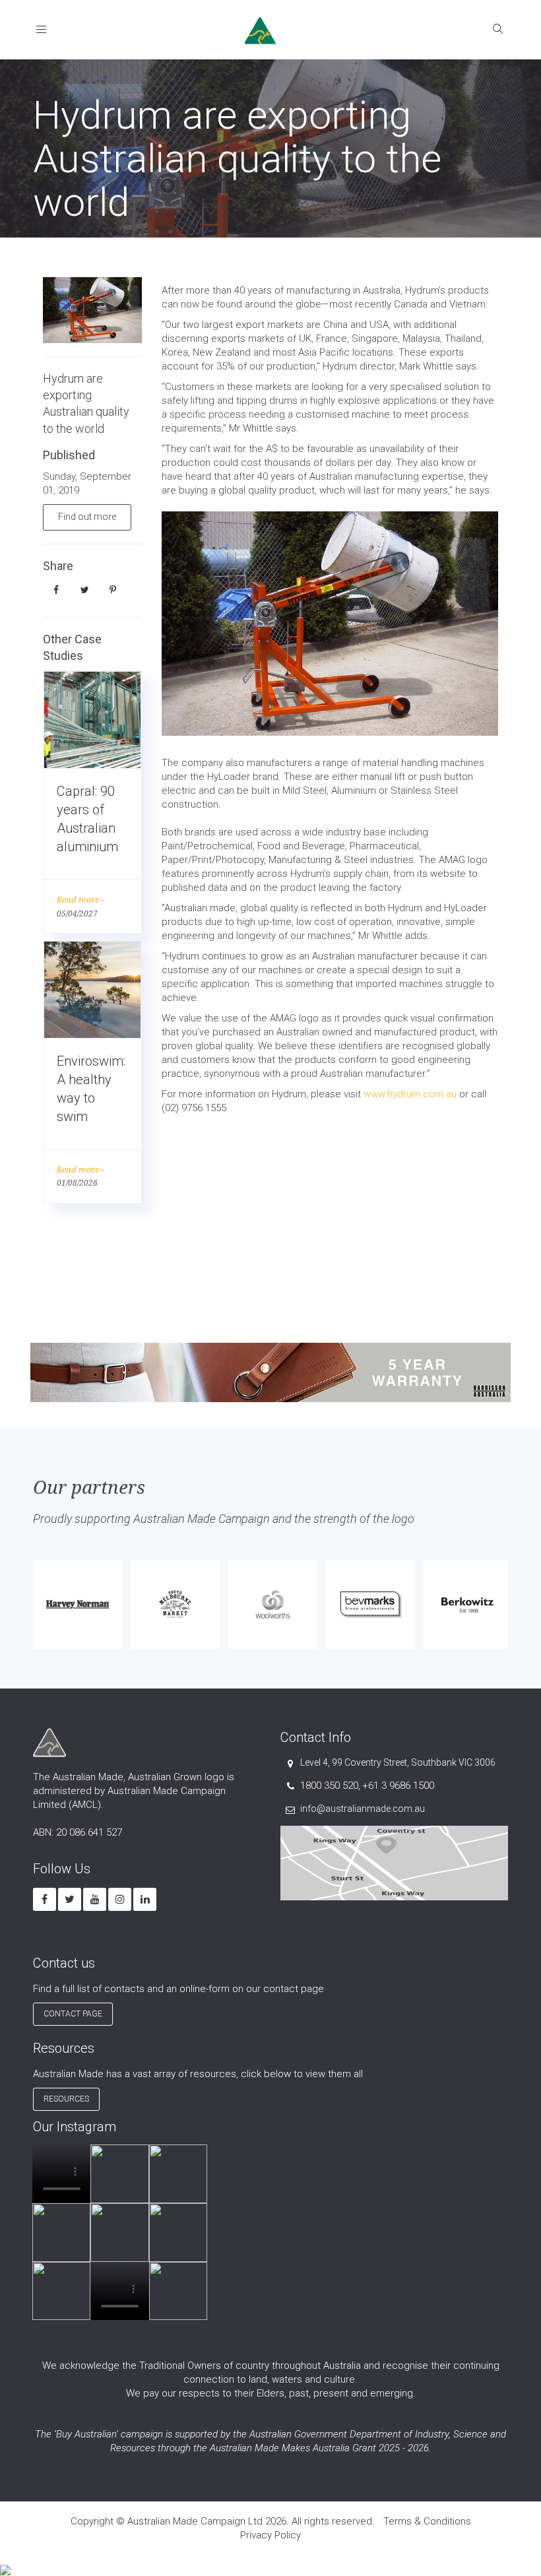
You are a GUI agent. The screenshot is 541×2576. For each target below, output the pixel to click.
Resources (66, 2099)
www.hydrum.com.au (410, 1094)
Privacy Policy (270, 2535)
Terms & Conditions (427, 2521)
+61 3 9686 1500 (398, 1786)
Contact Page (73, 2014)
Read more (78, 900)
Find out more (87, 517)
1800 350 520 (329, 1786)
